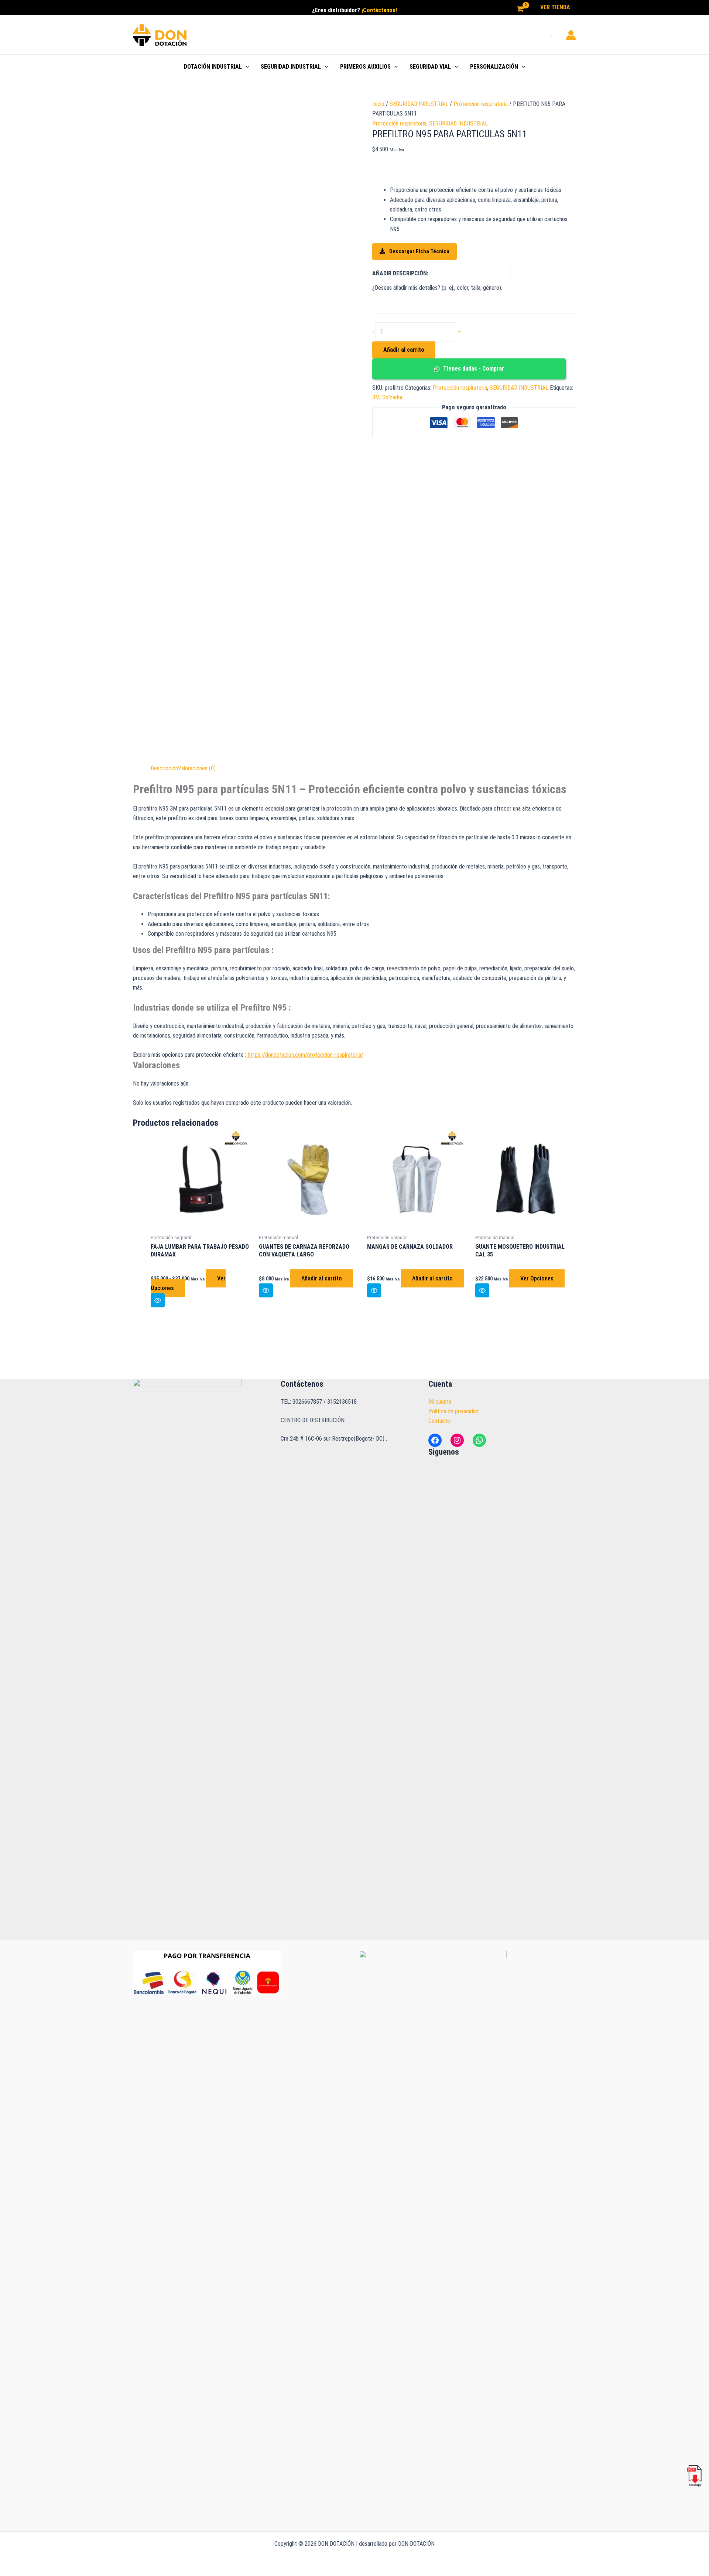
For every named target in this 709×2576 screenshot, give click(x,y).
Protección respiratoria (481, 104)
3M (376, 397)
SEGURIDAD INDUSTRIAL (291, 67)
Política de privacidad (453, 1411)
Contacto (439, 1421)
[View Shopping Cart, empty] (520, 9)
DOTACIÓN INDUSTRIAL (213, 67)
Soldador (393, 397)
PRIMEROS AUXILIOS (365, 67)
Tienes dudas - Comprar (473, 369)
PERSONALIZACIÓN (494, 67)
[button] (246, 67)
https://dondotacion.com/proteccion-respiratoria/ (305, 1055)
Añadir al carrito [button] (322, 1278)
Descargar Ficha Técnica (419, 251)
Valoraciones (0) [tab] (197, 768)
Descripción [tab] (164, 768)
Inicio (378, 104)
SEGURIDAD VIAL (430, 67)
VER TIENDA (555, 7)
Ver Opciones (537, 1278)
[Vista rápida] (158, 1300)
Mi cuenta (440, 1402)
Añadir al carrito (404, 350)
